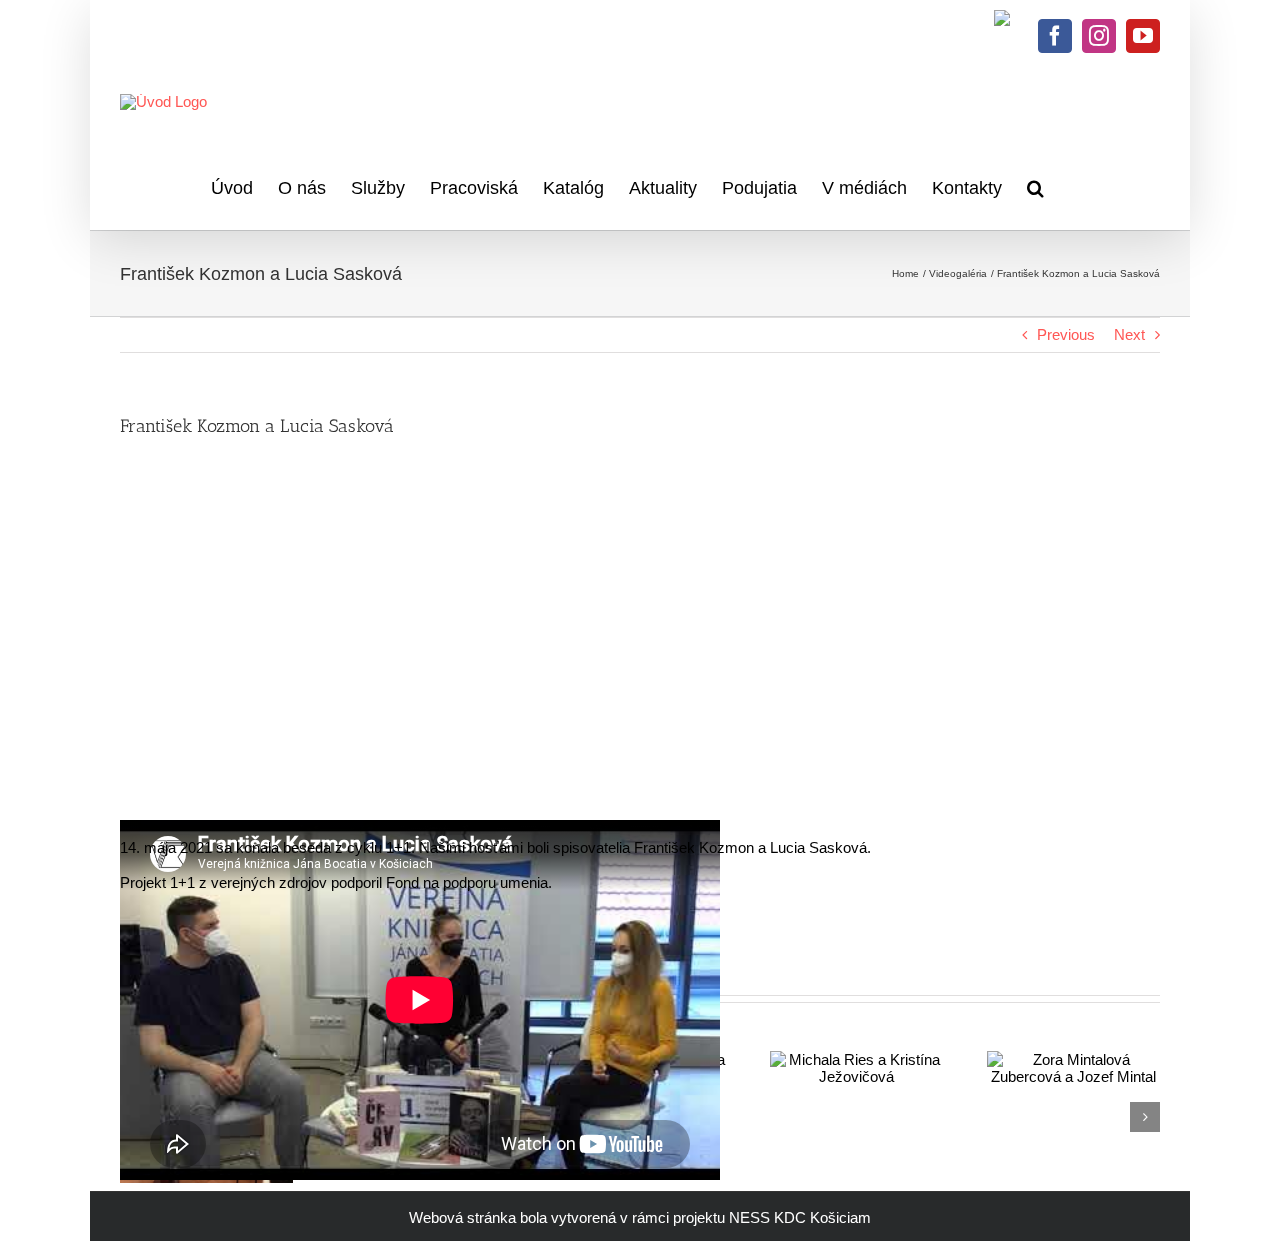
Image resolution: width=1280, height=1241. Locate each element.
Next (1129, 334)
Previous (1066, 334)
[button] (1035, 185)
